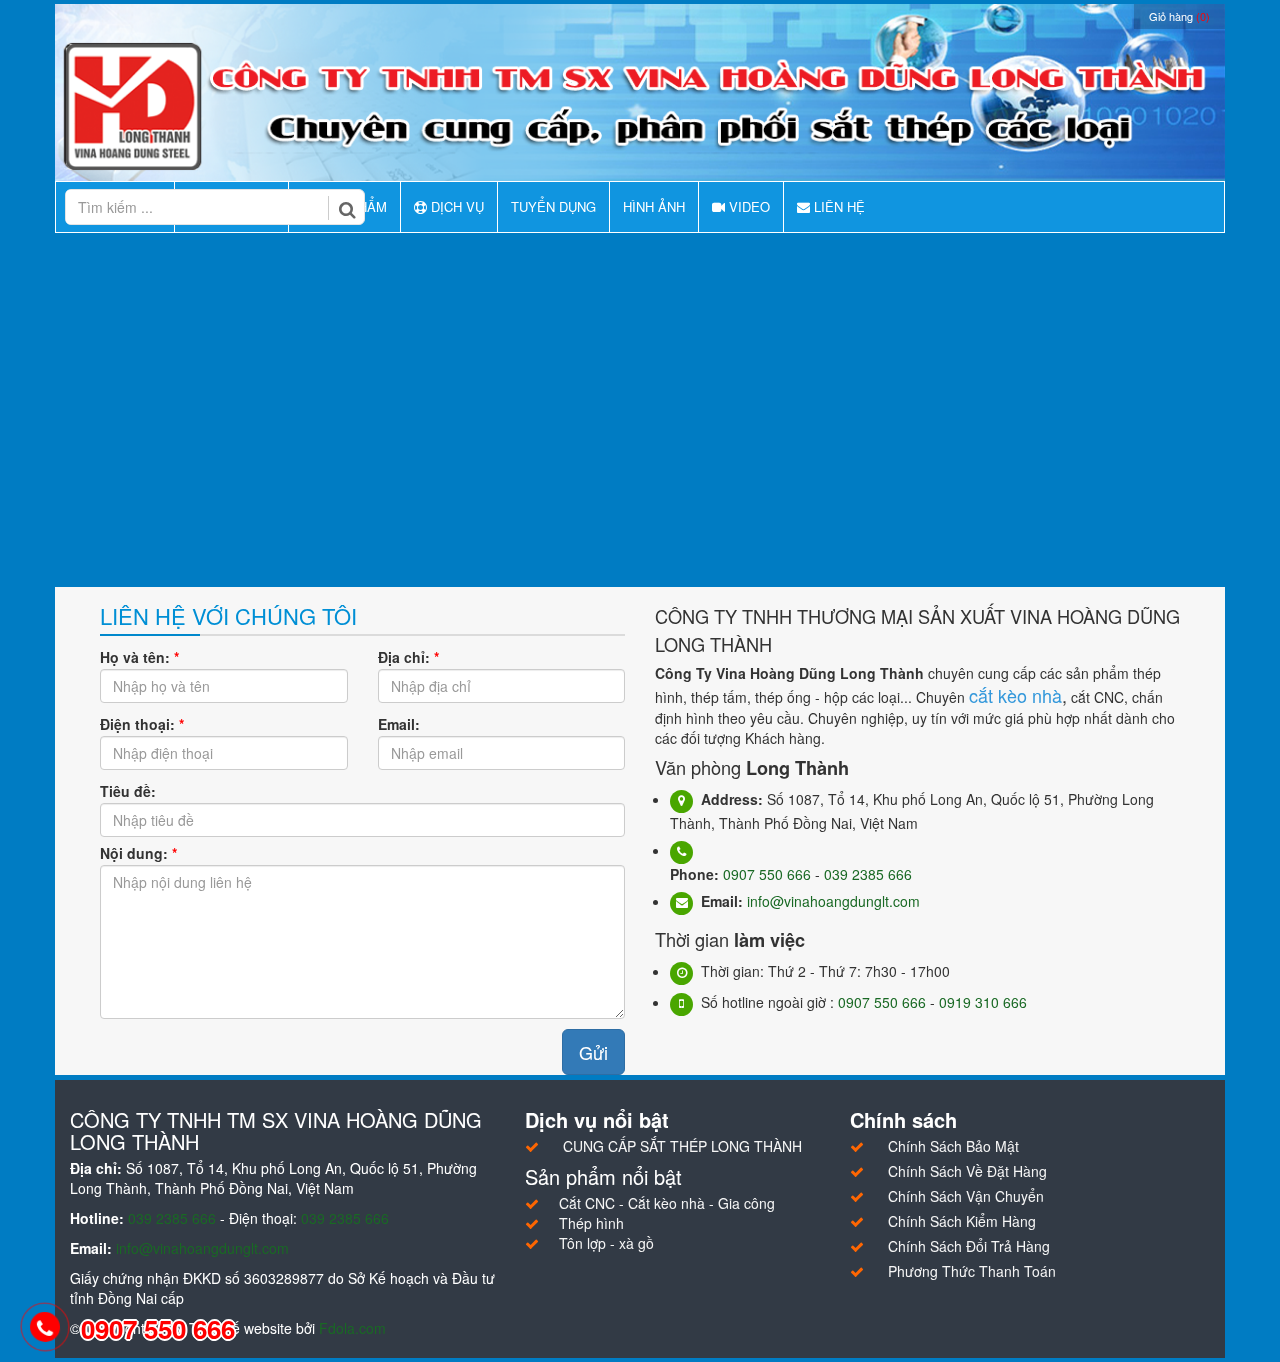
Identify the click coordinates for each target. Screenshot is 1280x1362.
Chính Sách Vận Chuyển (966, 1196)
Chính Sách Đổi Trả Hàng (969, 1246)
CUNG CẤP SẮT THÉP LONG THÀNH (682, 1146)
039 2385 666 (868, 874)
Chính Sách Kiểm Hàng (962, 1221)
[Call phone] (44, 1328)
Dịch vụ (455, 206)
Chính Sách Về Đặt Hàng (967, 1171)
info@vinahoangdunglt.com (833, 901)
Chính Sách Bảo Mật (953, 1146)
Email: (399, 724)
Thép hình (591, 1223)
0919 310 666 (983, 1002)
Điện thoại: (142, 724)
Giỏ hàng (1179, 16)
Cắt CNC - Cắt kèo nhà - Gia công (667, 1203)
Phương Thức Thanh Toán (972, 1271)
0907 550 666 (767, 874)
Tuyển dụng (553, 206)
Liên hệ (837, 206)
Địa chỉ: (408, 657)
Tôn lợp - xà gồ (606, 1243)
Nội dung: (138, 853)
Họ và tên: (139, 657)
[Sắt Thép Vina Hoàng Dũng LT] (640, 105)
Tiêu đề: (128, 791)
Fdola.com (352, 1328)
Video (747, 206)
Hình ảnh (654, 206)
